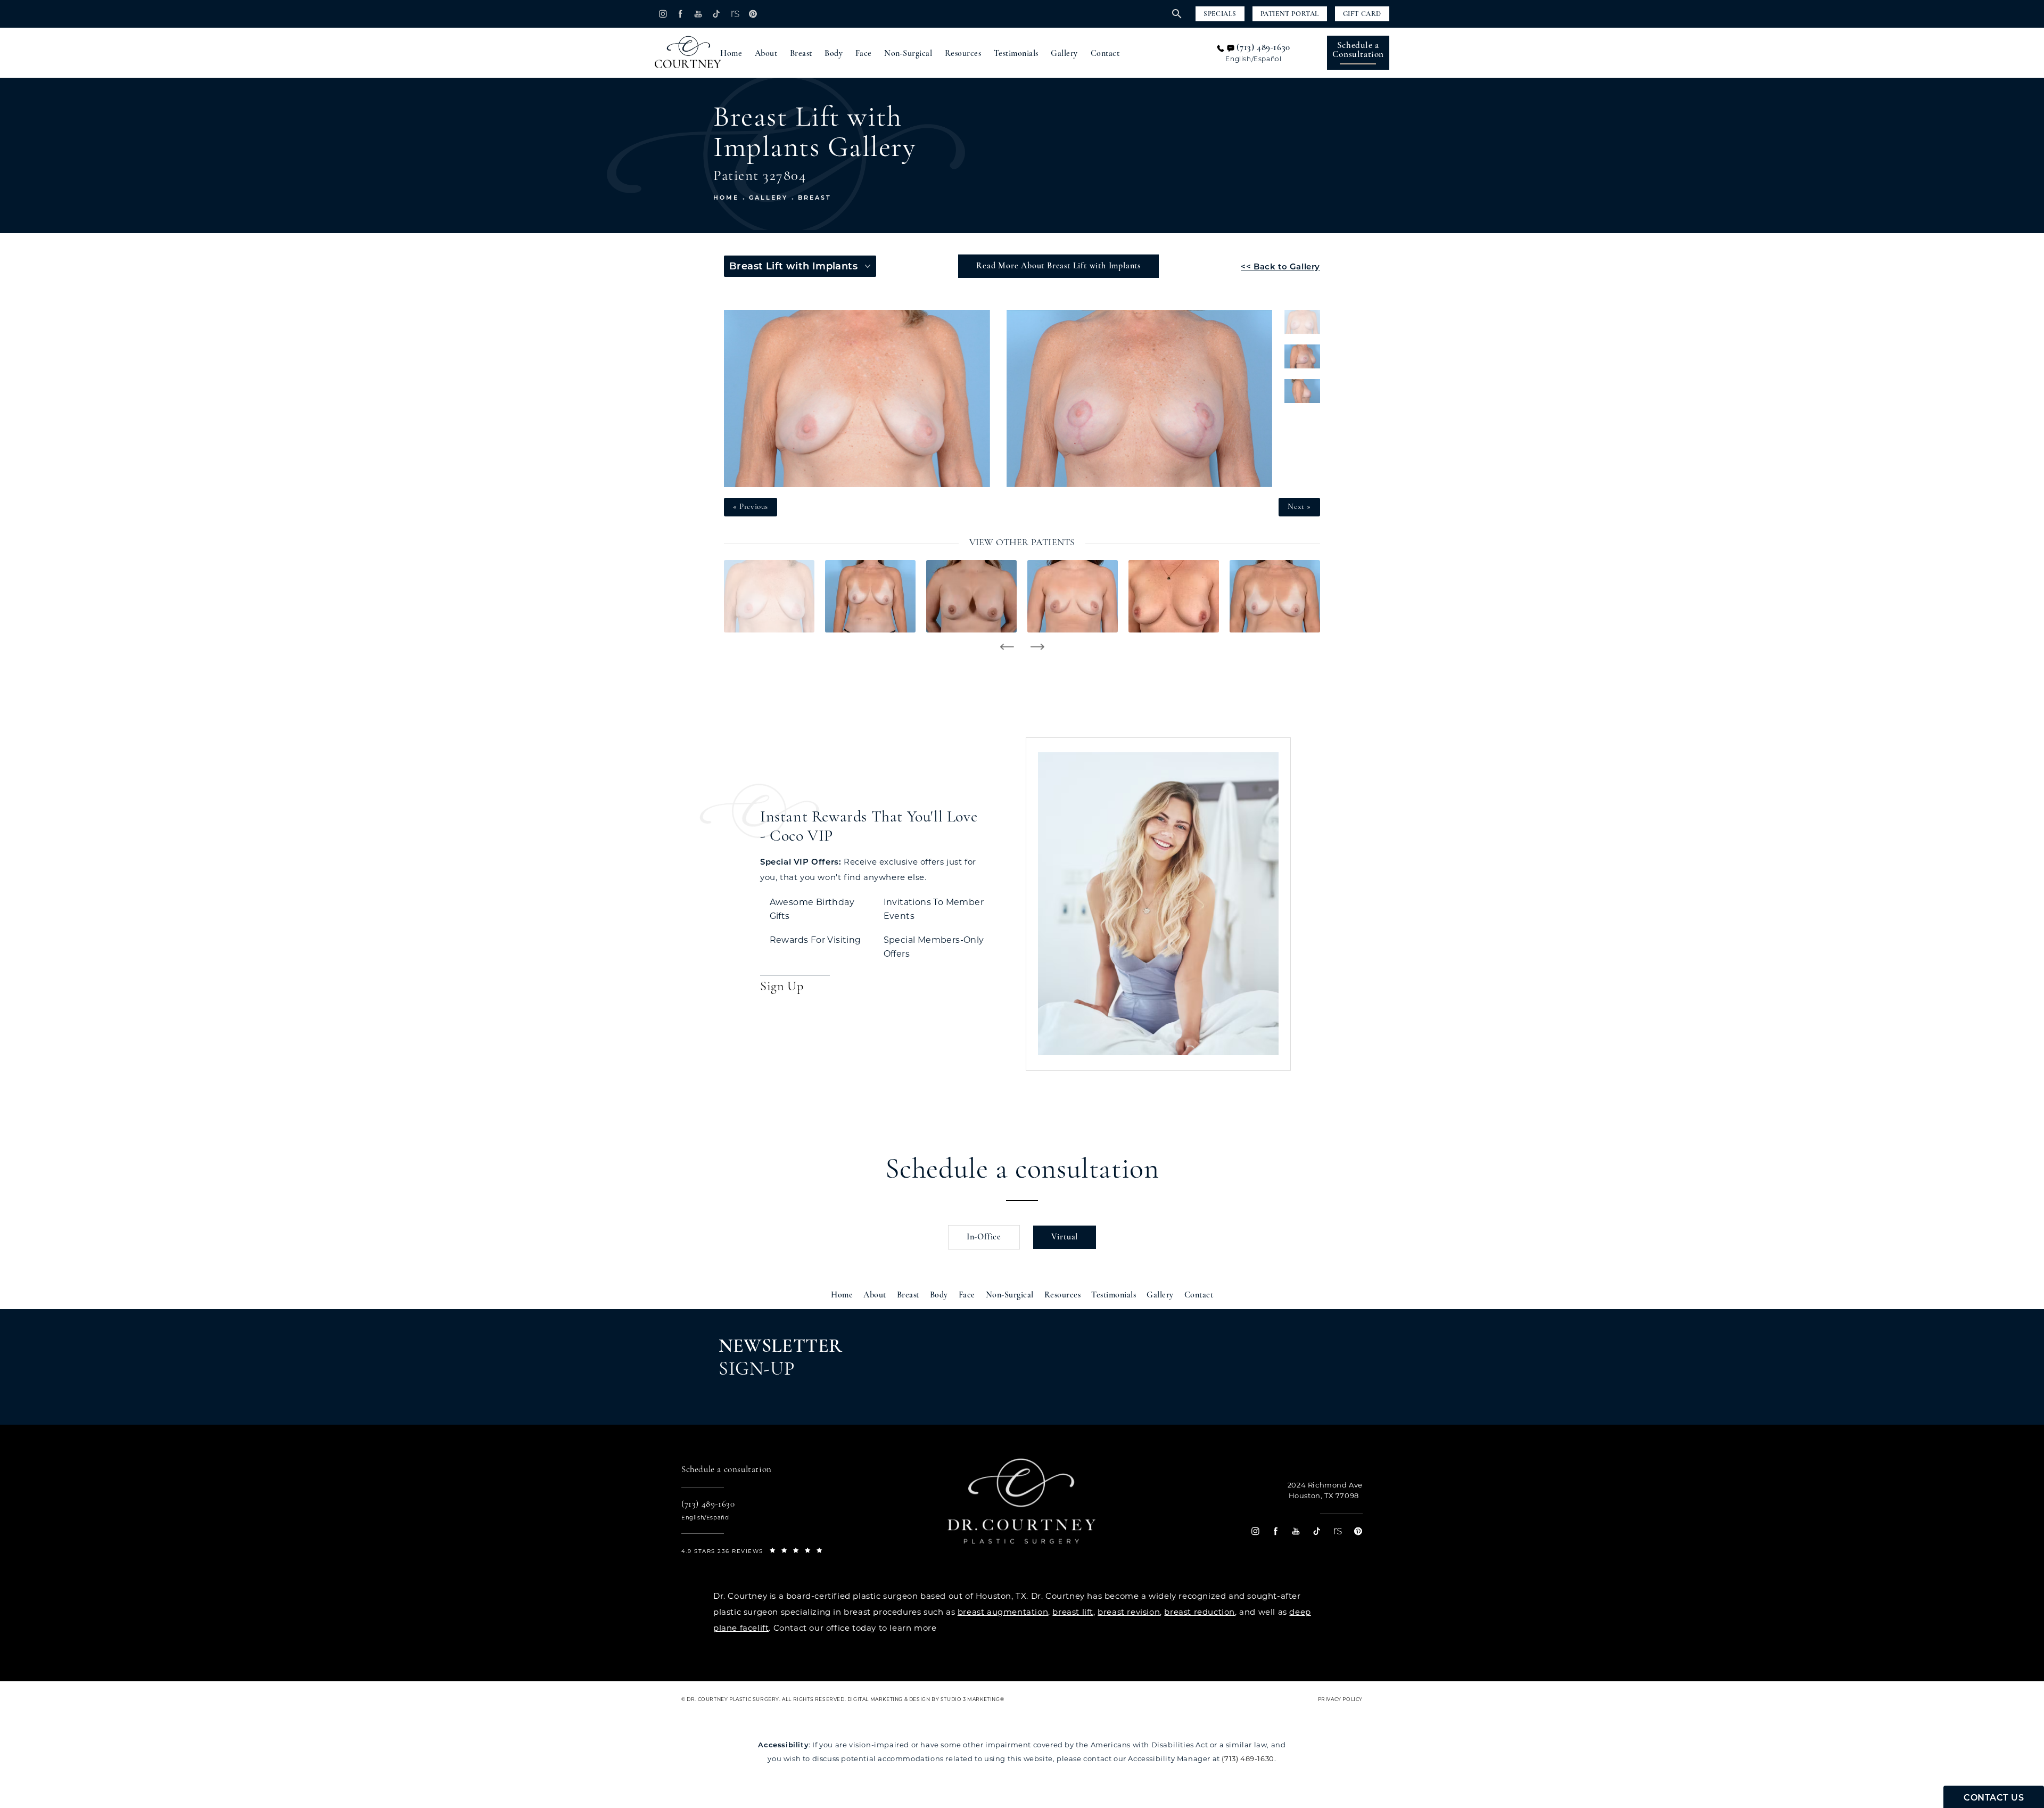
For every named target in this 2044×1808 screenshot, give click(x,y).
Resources (963, 54)
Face (864, 54)
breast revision (1129, 1612)
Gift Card (1362, 14)
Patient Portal (1290, 14)
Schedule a (1358, 50)
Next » (1299, 507)
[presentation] (1007, 647)
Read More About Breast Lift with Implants (1058, 266)
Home (731, 54)
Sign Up (782, 987)
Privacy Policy (1340, 1699)
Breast (801, 54)
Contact (1105, 54)
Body (834, 54)
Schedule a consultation (1022, 1171)
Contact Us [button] (1994, 1798)
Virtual (1065, 1237)
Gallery (1064, 54)
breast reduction (1200, 1612)
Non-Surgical (908, 54)
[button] (662, 14)
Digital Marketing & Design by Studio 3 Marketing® (926, 1699)
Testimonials (1016, 54)
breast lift (1073, 1612)
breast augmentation (1003, 1612)
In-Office (984, 1237)
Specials (1220, 14)
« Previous (751, 507)
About (766, 54)
